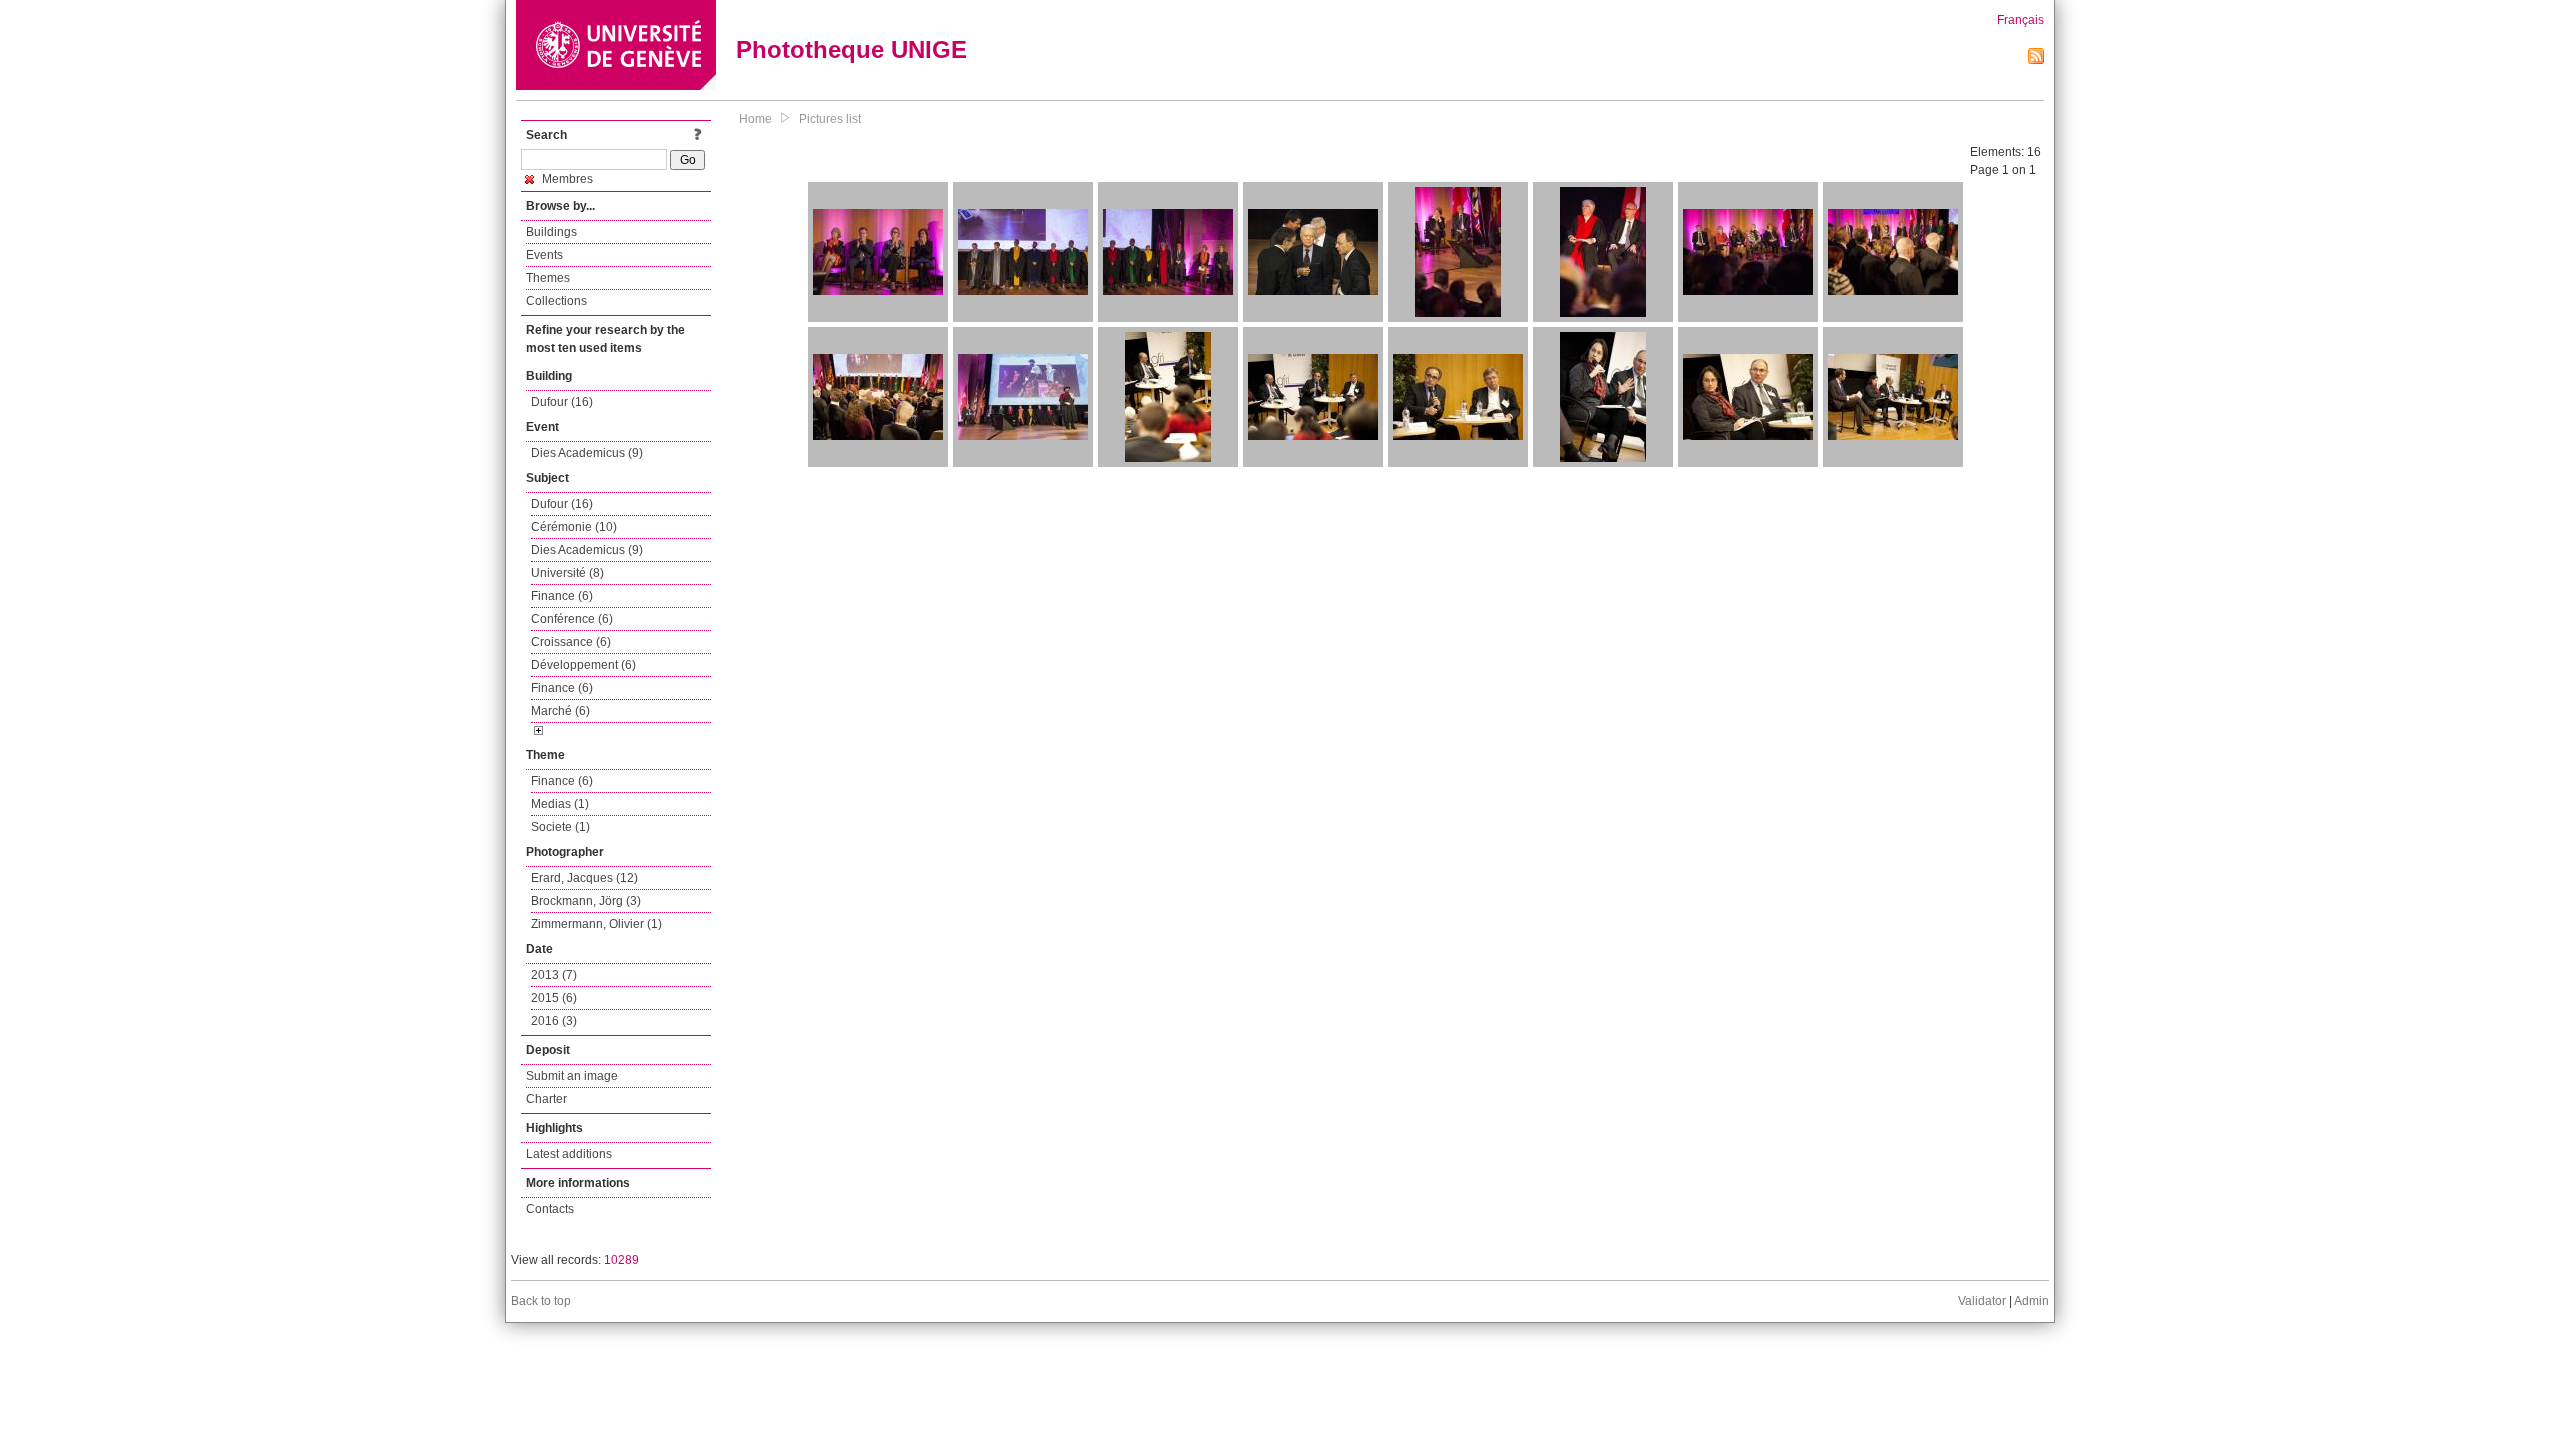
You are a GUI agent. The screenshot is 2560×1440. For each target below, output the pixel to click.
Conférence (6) (572, 619)
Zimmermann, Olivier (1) (596, 924)
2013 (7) (554, 975)
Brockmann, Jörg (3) (586, 901)
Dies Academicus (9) (587, 453)
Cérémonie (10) (574, 527)
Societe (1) (560, 827)
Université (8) (567, 573)
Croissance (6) (571, 642)
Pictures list (830, 119)
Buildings (551, 232)
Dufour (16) (562, 402)
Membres (566, 179)
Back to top (541, 1301)
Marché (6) (560, 711)
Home (755, 119)
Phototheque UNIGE (851, 49)
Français (2020, 20)
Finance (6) (562, 596)
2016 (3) (554, 1021)
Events (544, 255)
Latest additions (569, 1154)
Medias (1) (560, 804)
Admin (2031, 1301)
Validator (1982, 1301)
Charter (546, 1099)
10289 (621, 1260)
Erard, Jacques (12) (584, 878)
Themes (548, 278)
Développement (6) (583, 665)
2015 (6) (554, 998)
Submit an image (572, 1076)
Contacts (550, 1209)
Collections (556, 301)
